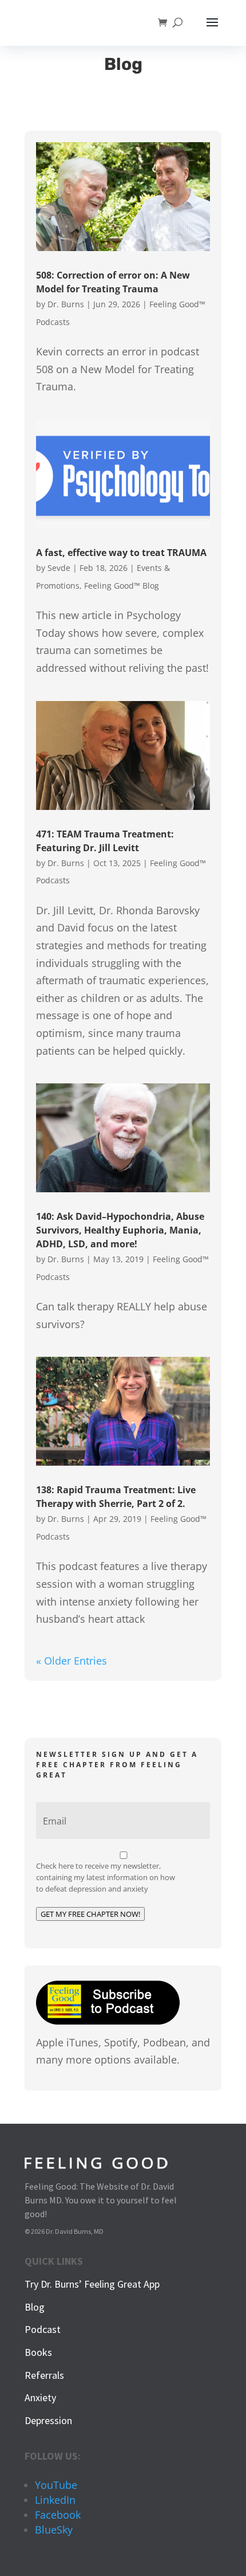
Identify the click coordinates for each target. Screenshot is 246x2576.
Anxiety (40, 2397)
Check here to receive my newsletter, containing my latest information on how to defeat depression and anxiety (106, 1877)
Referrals (44, 2375)
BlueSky (54, 2530)
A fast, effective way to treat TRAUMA (121, 553)
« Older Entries (72, 1661)
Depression (48, 2420)
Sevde (59, 568)
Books (38, 2352)
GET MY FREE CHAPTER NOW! (90, 1914)
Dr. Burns (66, 304)
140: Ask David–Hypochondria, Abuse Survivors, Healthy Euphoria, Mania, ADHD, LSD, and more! (120, 1230)
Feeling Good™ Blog (122, 586)
